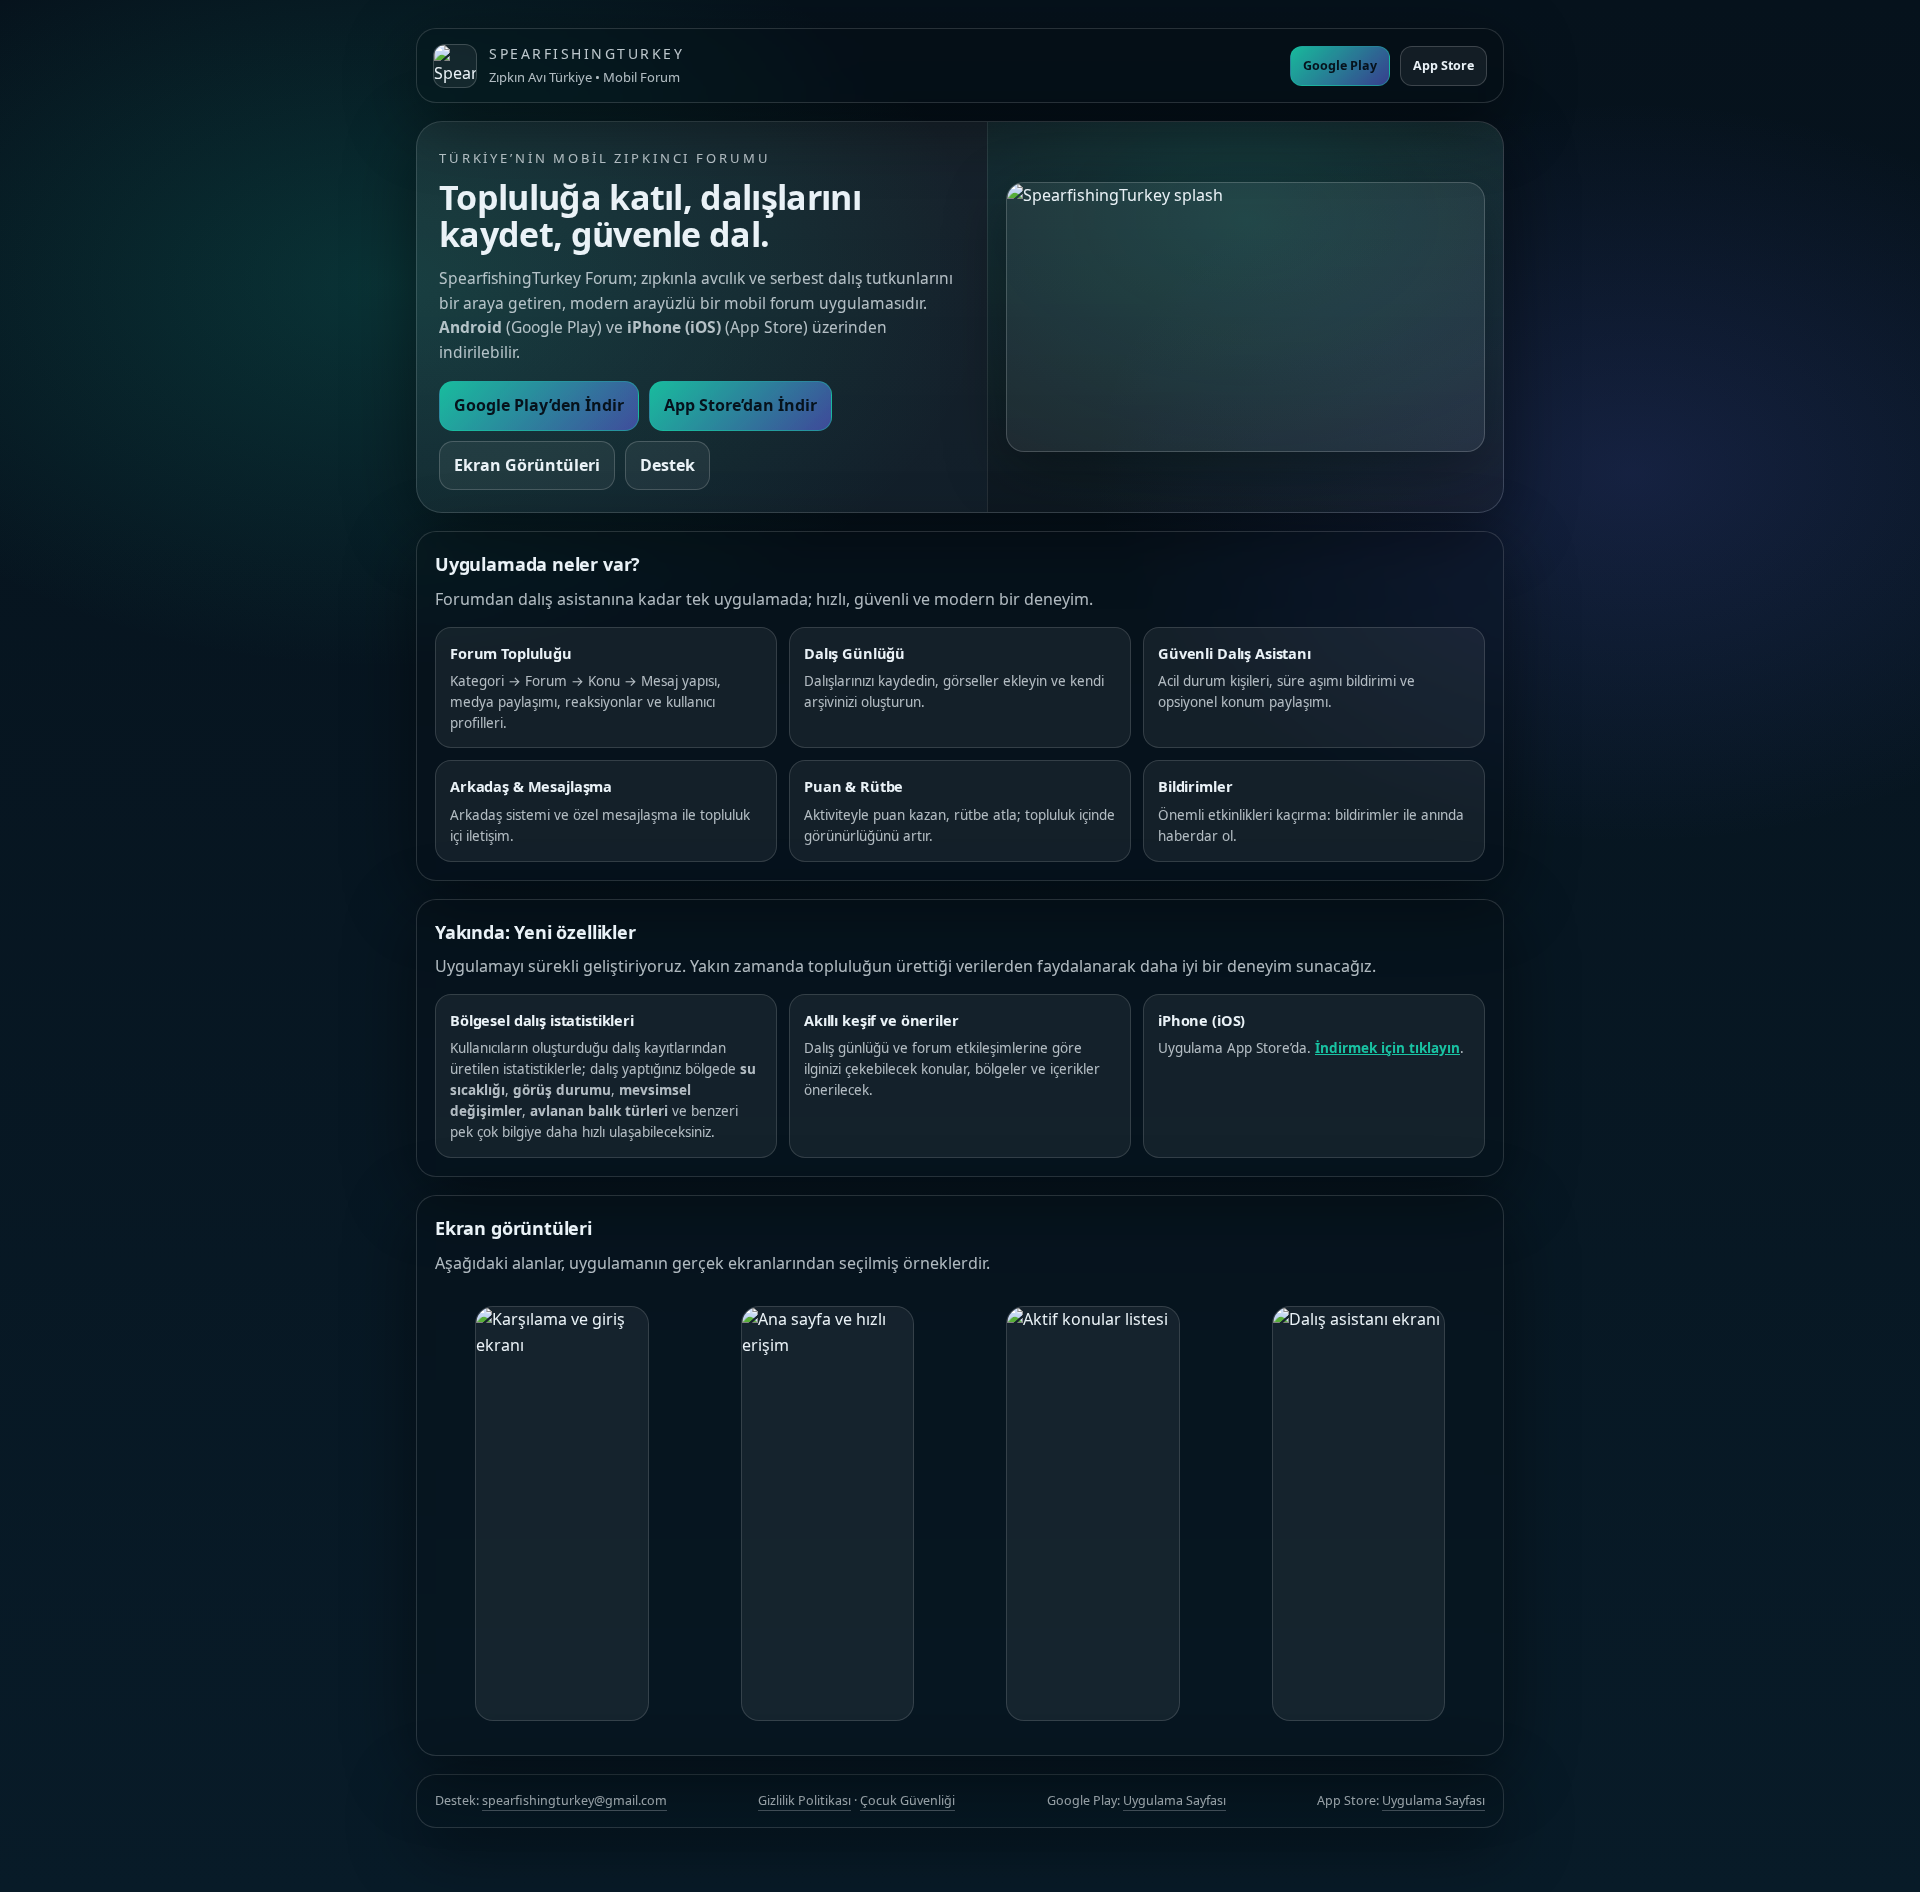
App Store (1443, 65)
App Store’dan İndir (740, 405)
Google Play (1340, 65)
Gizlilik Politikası (804, 1800)
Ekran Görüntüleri (527, 465)
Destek (667, 465)
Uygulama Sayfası (1174, 1800)
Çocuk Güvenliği (907, 1800)
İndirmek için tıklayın (1387, 1048)
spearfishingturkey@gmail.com (574, 1800)
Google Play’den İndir (539, 405)
